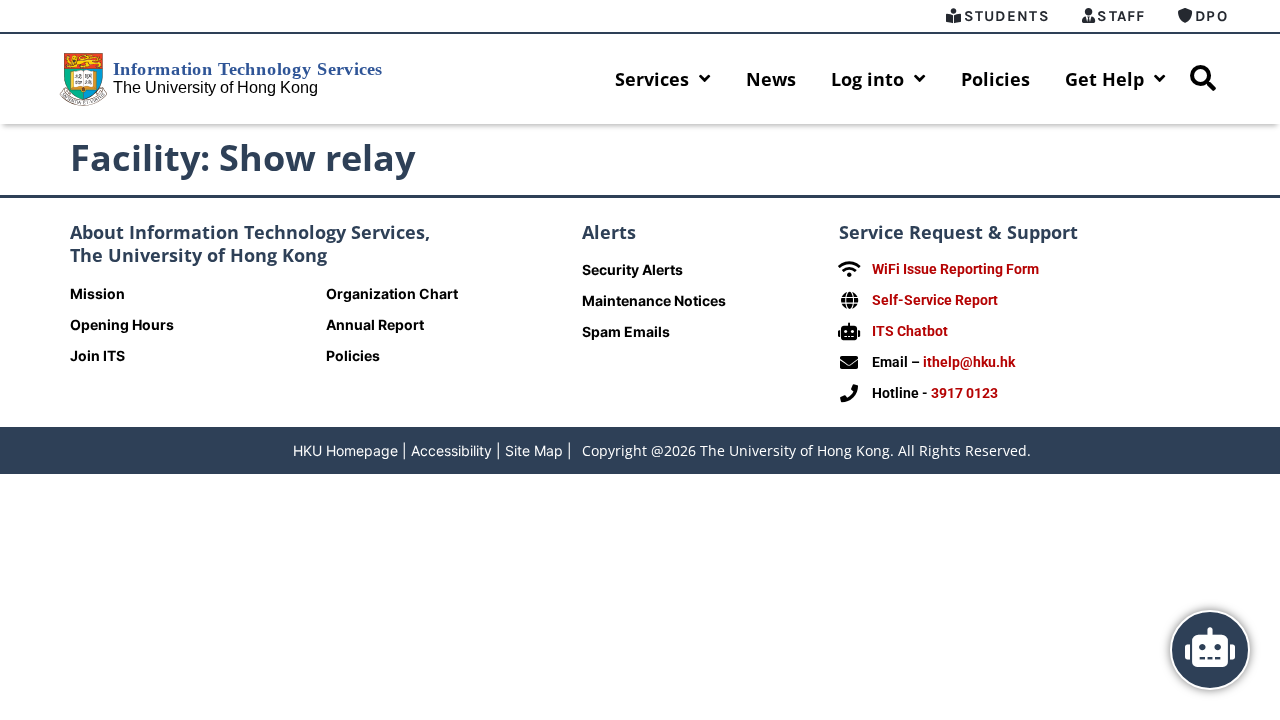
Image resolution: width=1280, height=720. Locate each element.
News (771, 79)
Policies (995, 79)
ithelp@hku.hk (969, 362)
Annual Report (375, 324)
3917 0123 (964, 393)
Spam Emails (626, 331)
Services (652, 79)
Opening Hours (122, 324)
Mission (97, 293)
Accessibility (451, 450)
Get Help (1104, 79)
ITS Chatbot (910, 331)
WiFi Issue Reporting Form (955, 269)
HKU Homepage (345, 450)
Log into (867, 79)
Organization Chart (392, 293)
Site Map (534, 450)
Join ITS (97, 355)
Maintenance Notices (654, 300)
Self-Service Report (935, 300)
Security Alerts (632, 269)
